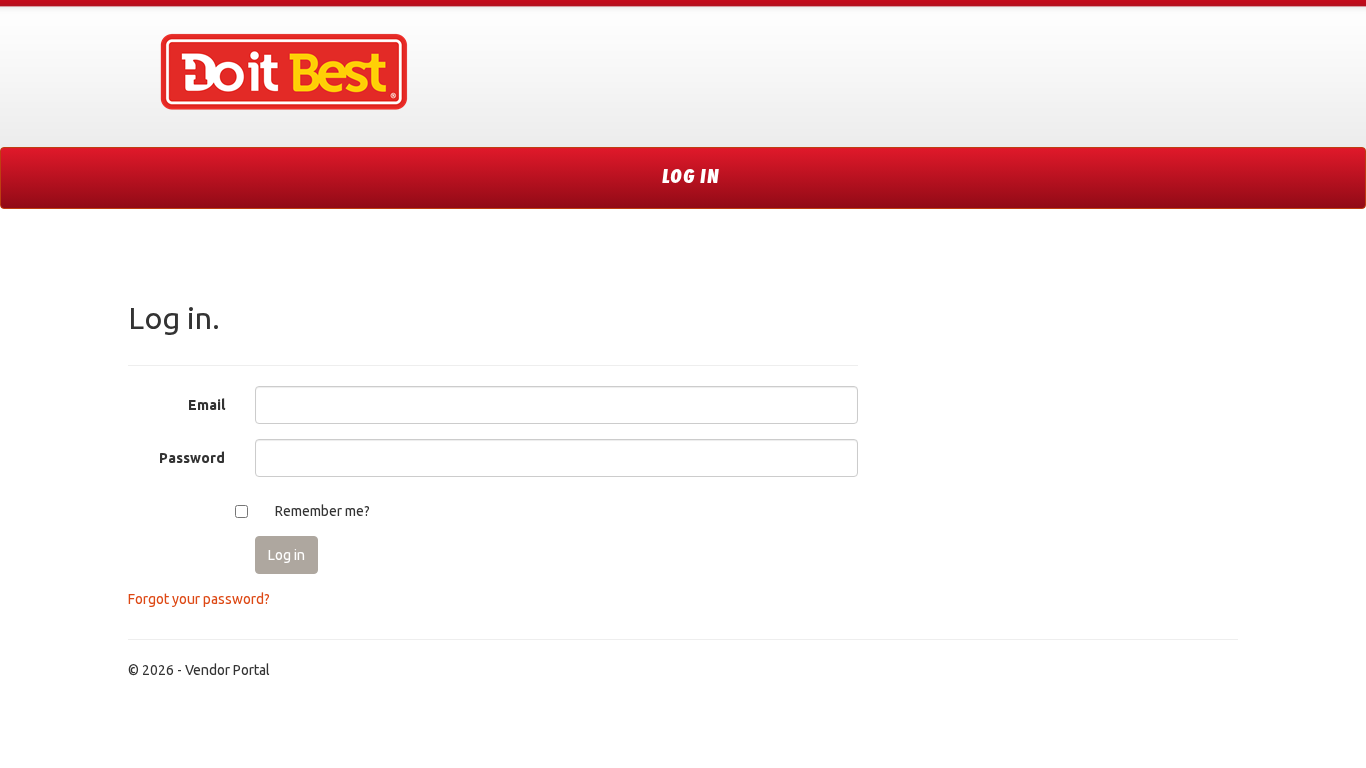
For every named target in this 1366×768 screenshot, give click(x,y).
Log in (691, 177)
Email (206, 405)
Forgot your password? (199, 599)
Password (192, 458)
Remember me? (322, 511)
